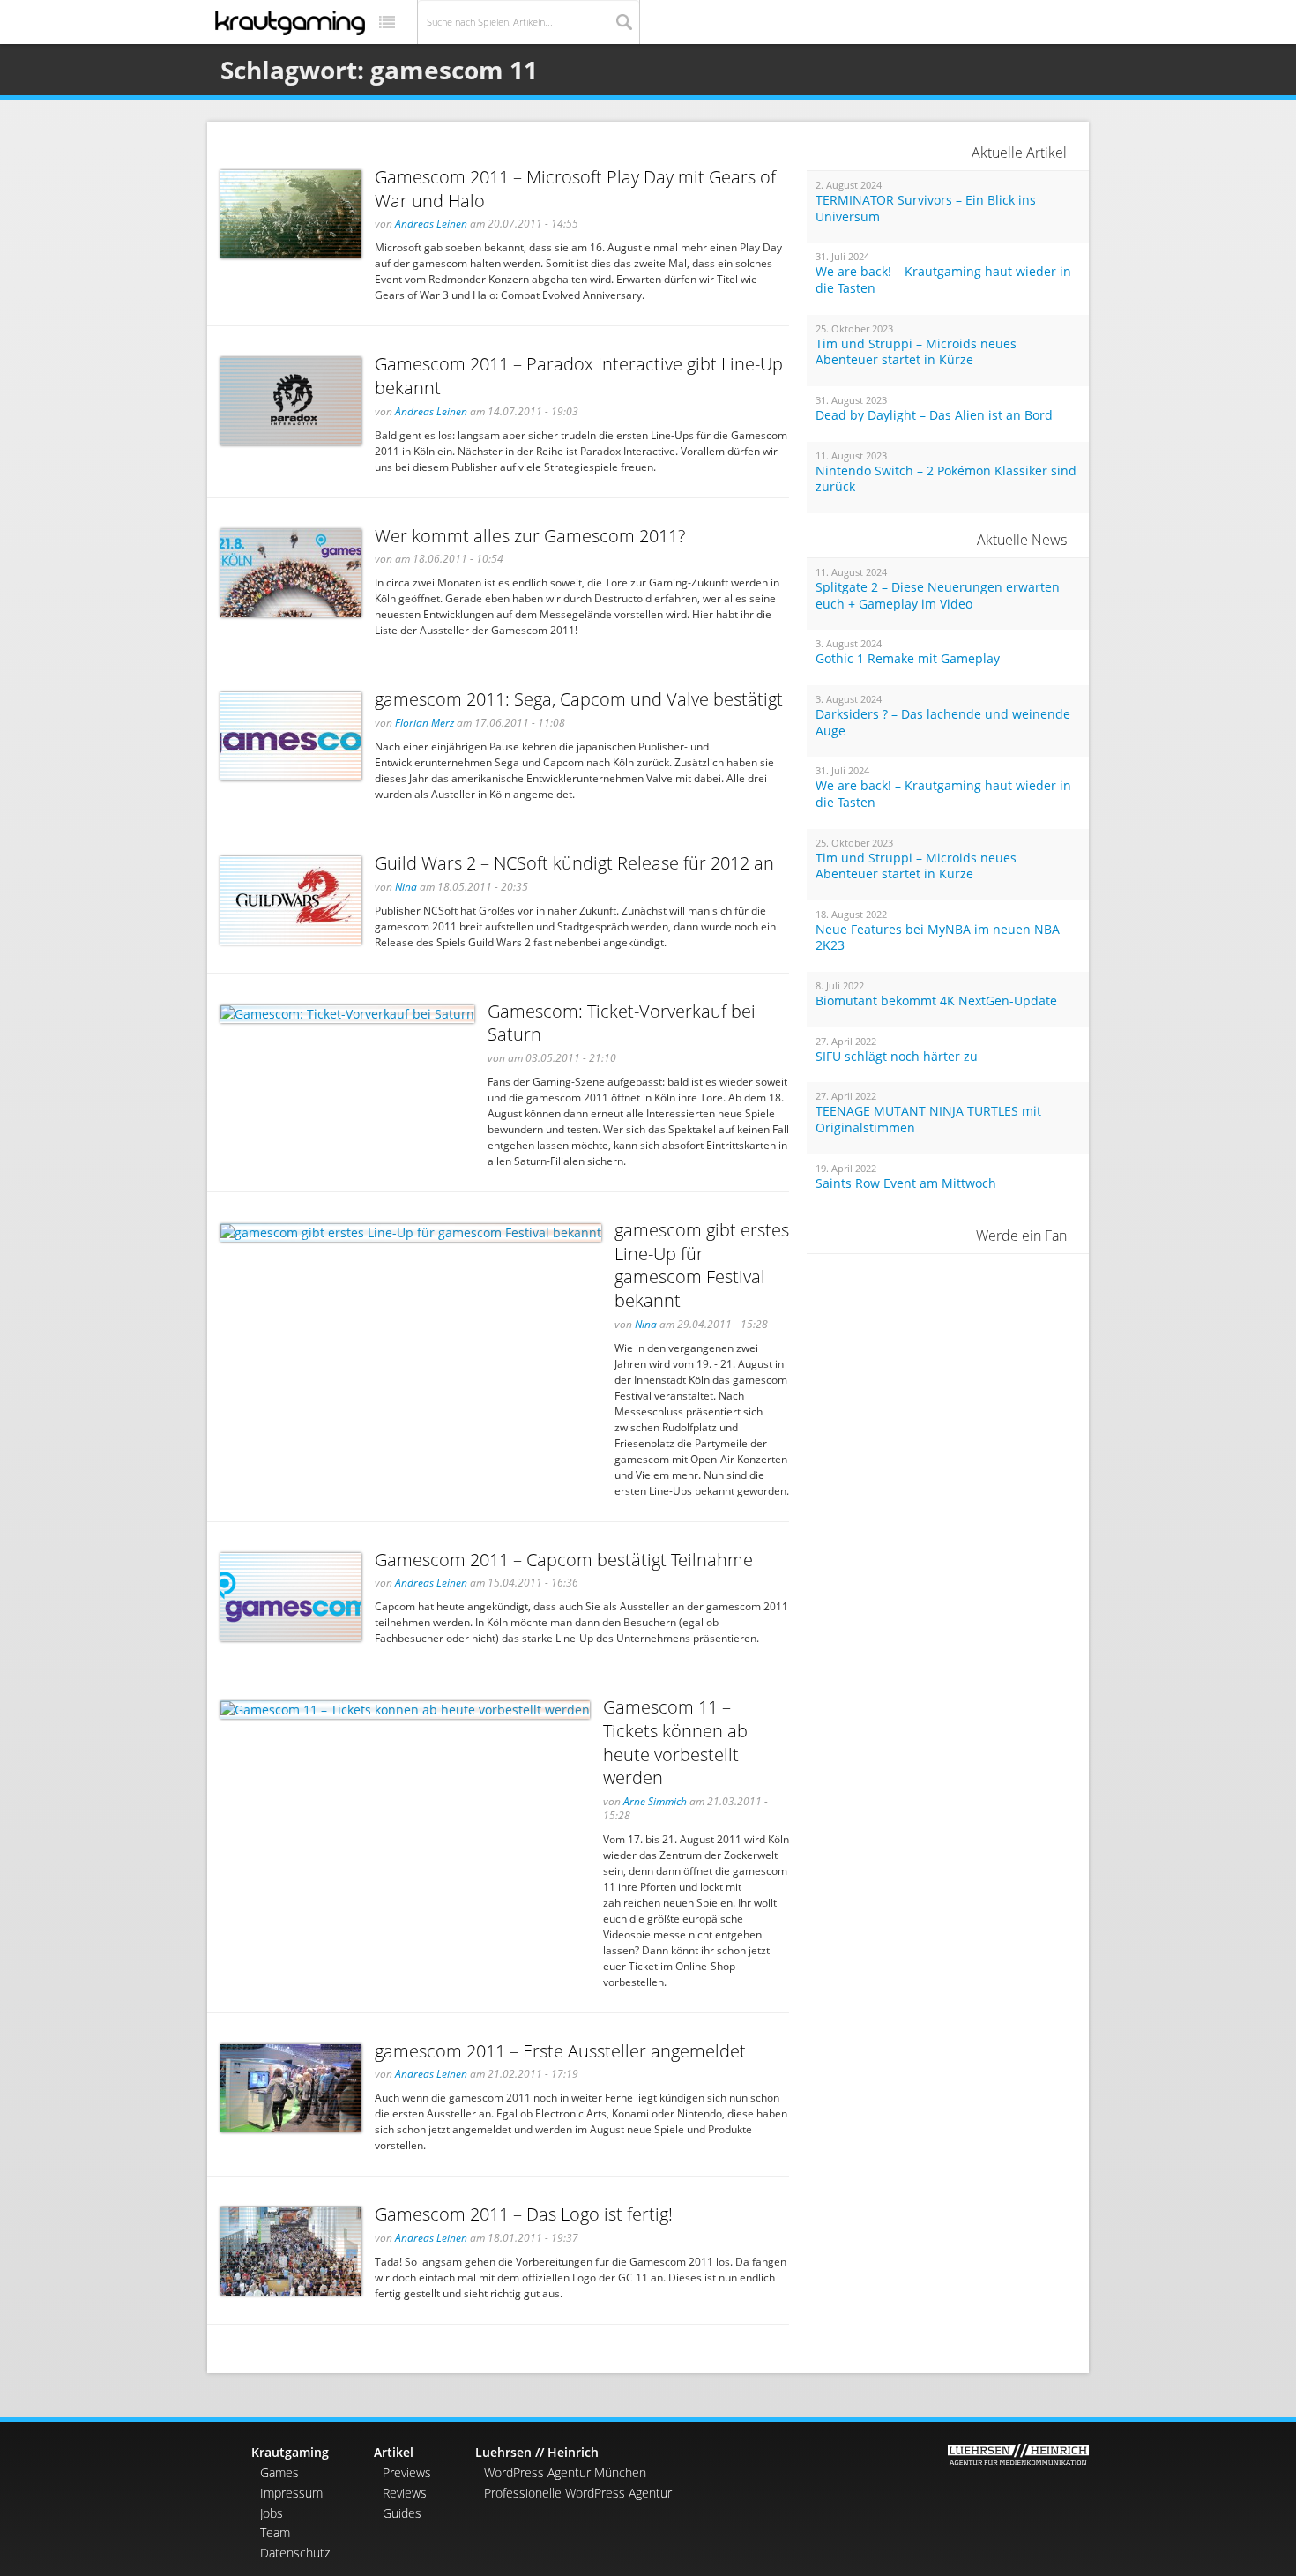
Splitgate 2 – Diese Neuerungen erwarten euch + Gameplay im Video (938, 596)
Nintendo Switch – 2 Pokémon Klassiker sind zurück (946, 479)
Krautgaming (290, 2452)
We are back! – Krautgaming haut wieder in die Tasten (943, 280)
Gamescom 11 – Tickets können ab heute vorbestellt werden (675, 1742)
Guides (402, 2513)
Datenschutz (295, 2553)
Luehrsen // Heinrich (537, 2452)
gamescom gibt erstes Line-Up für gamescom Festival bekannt (702, 1265)
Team (275, 2532)
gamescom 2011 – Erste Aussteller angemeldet (560, 2051)
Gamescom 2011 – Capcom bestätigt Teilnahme (564, 1560)
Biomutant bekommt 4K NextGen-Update (936, 1001)
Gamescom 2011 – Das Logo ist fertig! (524, 2214)
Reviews (405, 2493)
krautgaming (290, 23)
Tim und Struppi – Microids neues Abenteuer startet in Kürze (916, 352)
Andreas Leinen (431, 224)
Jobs (272, 2513)
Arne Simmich (655, 1801)
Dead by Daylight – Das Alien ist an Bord (934, 415)
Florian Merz (425, 723)
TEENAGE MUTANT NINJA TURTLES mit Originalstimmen (928, 1120)
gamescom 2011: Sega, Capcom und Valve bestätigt (579, 699)
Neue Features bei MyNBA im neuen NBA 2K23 (938, 938)
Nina (406, 887)
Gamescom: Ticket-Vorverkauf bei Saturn (622, 1023)
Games (279, 2472)
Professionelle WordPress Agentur (578, 2493)
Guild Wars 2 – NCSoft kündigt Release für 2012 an (574, 863)
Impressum (291, 2493)
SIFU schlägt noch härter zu (897, 1057)
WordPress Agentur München (565, 2472)
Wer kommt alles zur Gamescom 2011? (530, 536)
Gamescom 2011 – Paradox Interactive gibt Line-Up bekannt (579, 376)
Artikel (394, 2452)
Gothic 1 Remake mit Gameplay (908, 659)
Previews (407, 2472)
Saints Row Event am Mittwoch (906, 1183)
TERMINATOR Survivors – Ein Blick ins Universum (926, 209)
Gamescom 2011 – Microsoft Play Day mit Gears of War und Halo (575, 189)
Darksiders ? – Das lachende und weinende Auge (943, 723)
